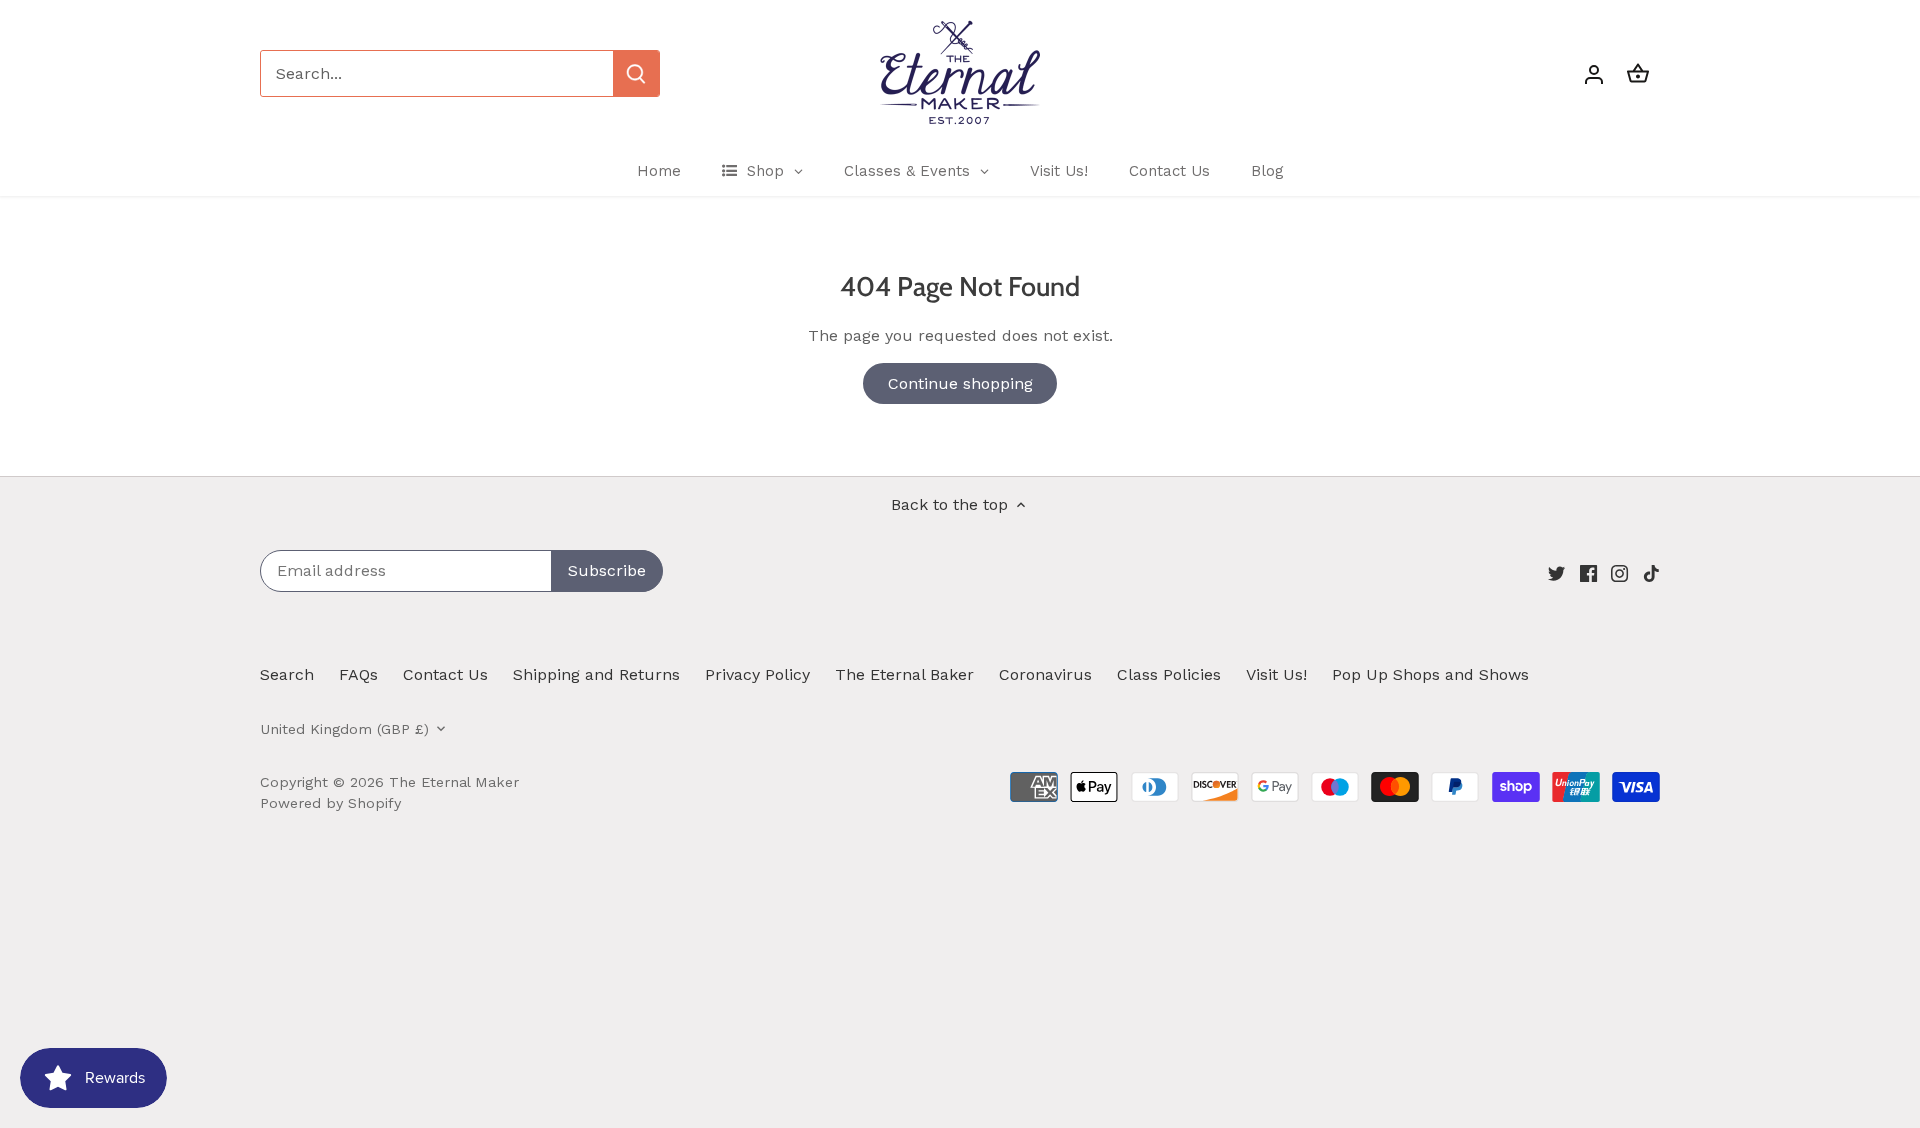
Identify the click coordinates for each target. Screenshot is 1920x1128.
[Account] (1594, 73)
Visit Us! (1276, 674)
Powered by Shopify (330, 803)
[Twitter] (1556, 572)
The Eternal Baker (904, 674)
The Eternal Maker (454, 782)
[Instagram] (1619, 572)
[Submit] (636, 73)
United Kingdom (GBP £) (344, 729)
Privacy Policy (757, 674)
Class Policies (1169, 674)
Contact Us (445, 674)
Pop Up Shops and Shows (1430, 674)
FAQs (358, 674)
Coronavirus (1045, 674)
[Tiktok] (1651, 572)
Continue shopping (960, 383)
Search (287, 674)
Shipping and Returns (596, 674)
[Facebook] (1588, 572)
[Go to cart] (1638, 73)
